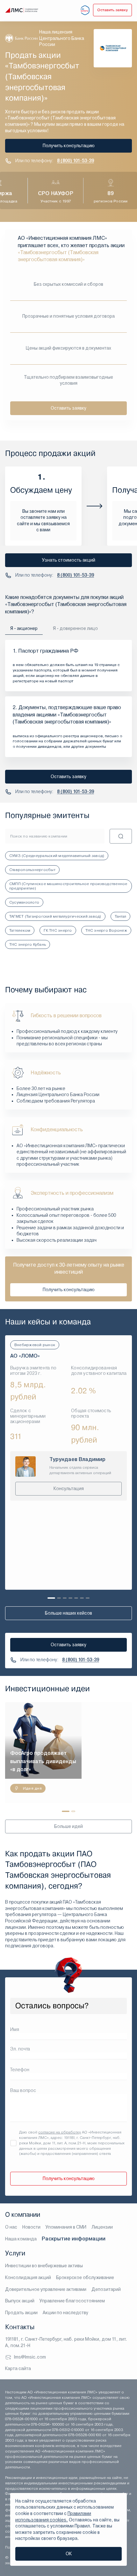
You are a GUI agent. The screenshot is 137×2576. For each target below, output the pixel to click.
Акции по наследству (65, 2313)
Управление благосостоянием (72, 2301)
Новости (31, 2227)
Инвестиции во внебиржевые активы (44, 2266)
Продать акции (21, 2313)
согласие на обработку (60, 2132)
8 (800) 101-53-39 (76, 161)
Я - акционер (24, 628)
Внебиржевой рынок (35, 1345)
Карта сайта (18, 2368)
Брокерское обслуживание (85, 2277)
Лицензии (102, 2227)
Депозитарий (106, 2289)
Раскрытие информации (74, 2239)
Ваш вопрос (23, 2090)
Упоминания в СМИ (66, 2227)
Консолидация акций (28, 2277)
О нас (11, 2227)
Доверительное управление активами (46, 2289)
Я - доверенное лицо (75, 628)
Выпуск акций (20, 2301)
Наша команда (21, 2239)
